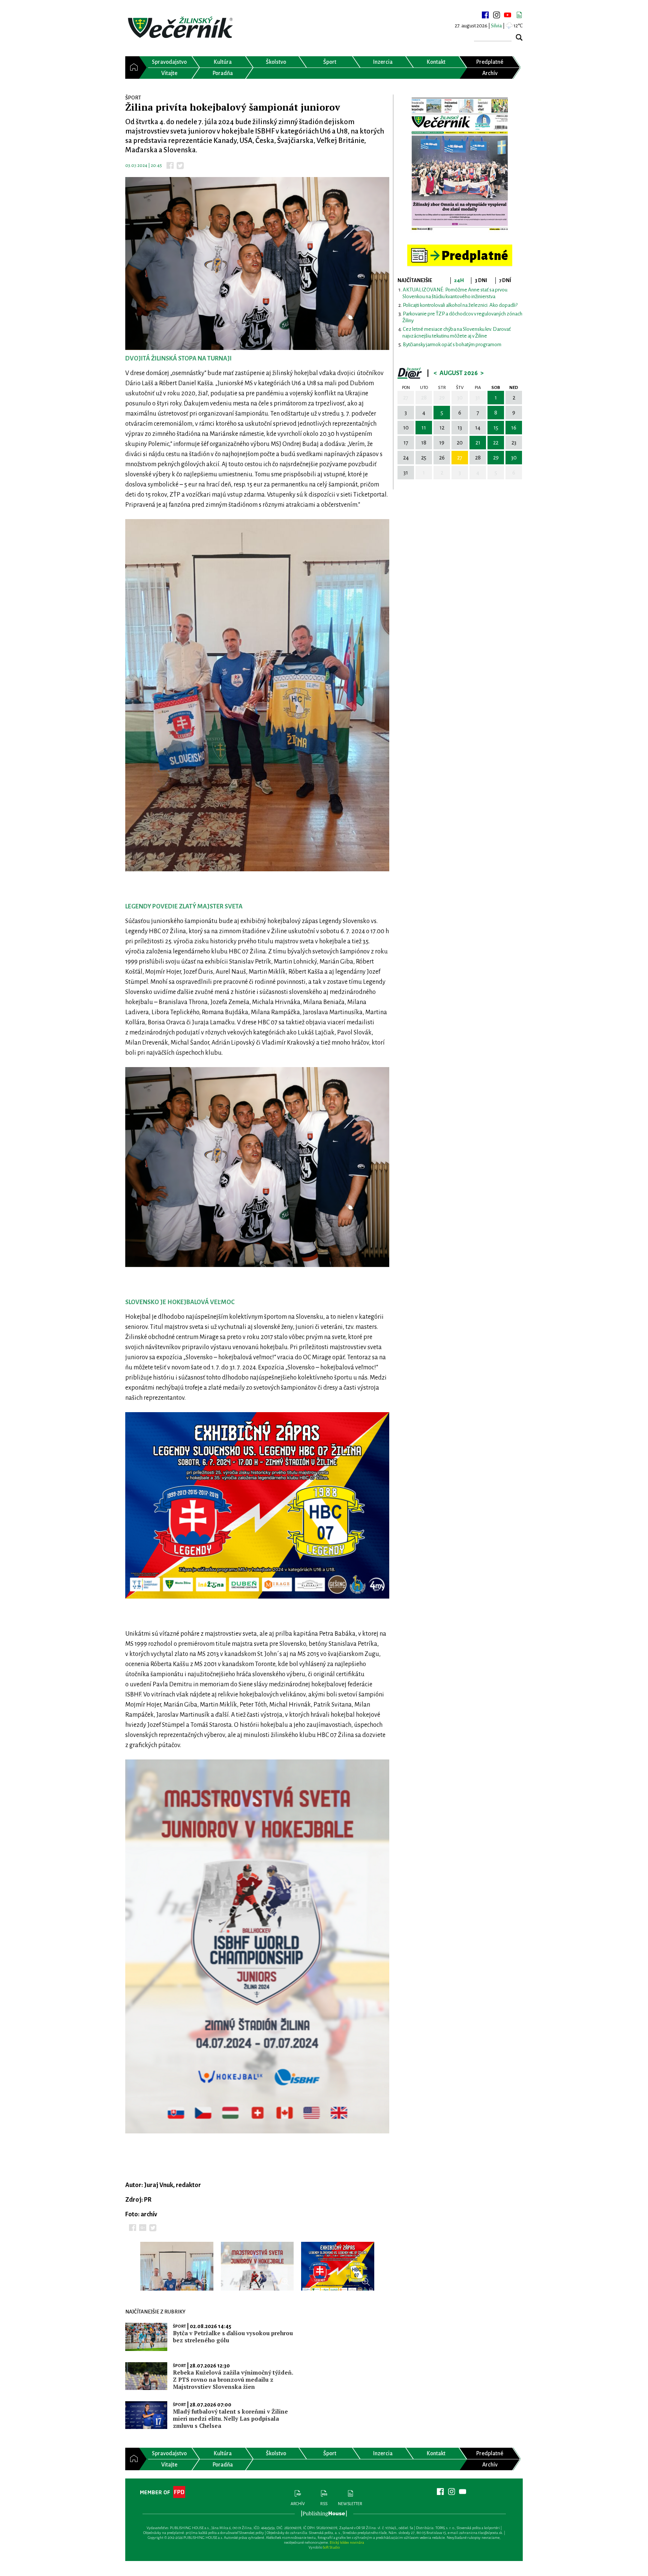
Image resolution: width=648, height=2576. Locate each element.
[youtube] (508, 15)
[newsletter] (519, 15)
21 (478, 443)
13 (460, 428)
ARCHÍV (298, 2504)
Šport (179, 2326)
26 (442, 458)
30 (460, 398)
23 (514, 443)
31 (478, 398)
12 (442, 428)
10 (406, 428)
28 (424, 398)
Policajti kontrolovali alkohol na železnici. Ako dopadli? (460, 305)
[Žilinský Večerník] (181, 28)
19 (442, 443)
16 (514, 428)
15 (496, 428)
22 (496, 443)
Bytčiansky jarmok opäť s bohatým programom (452, 345)
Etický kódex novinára (347, 2542)
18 (424, 443)
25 (424, 458)
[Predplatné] (460, 248)
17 (406, 443)
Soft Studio (331, 2547)
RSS (324, 2504)
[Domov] (132, 68)
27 (406, 398)
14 (478, 428)
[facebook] (485, 15)
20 (460, 443)
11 (424, 428)
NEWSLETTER (350, 2504)
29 (442, 398)
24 (406, 458)
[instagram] (496, 15)
